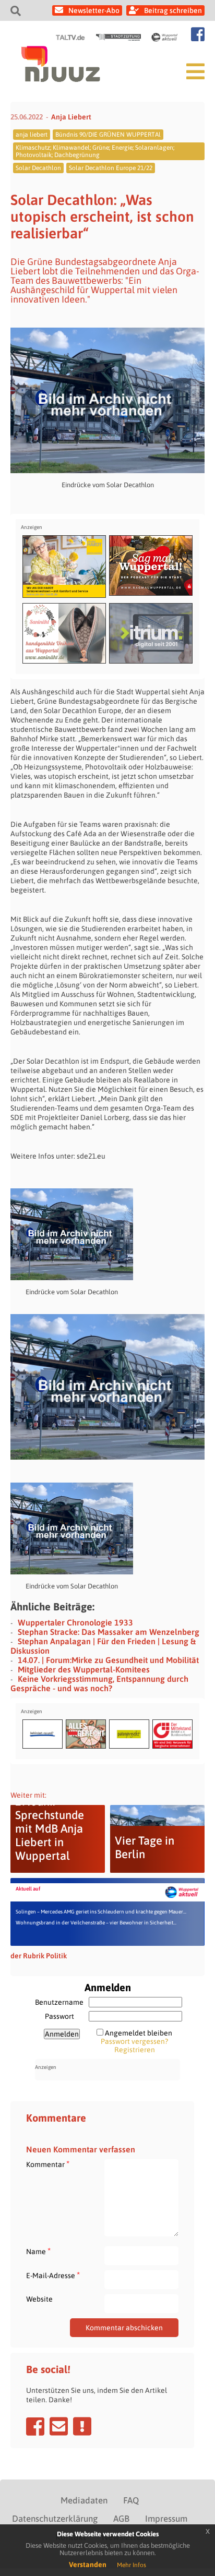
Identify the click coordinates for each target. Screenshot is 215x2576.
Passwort (59, 2016)
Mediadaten (84, 2500)
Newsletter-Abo (94, 10)
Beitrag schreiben (173, 10)
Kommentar (48, 2164)
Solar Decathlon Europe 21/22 (111, 168)
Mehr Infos (132, 2565)
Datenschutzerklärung (55, 2519)
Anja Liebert (71, 117)
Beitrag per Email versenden (59, 2426)
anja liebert (32, 135)
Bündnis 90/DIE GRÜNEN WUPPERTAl (108, 135)
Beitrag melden (82, 2426)
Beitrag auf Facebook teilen (35, 2426)
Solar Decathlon (38, 168)
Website (39, 2299)
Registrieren (135, 2050)
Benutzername (59, 2002)
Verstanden (88, 2565)
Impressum (166, 2519)
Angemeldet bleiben (139, 2033)
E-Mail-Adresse (53, 2275)
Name (38, 2251)
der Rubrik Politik (39, 1956)
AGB (121, 2519)
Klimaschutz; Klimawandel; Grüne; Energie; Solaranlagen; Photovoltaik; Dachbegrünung (95, 151)
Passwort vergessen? (134, 2041)
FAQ (131, 2500)
